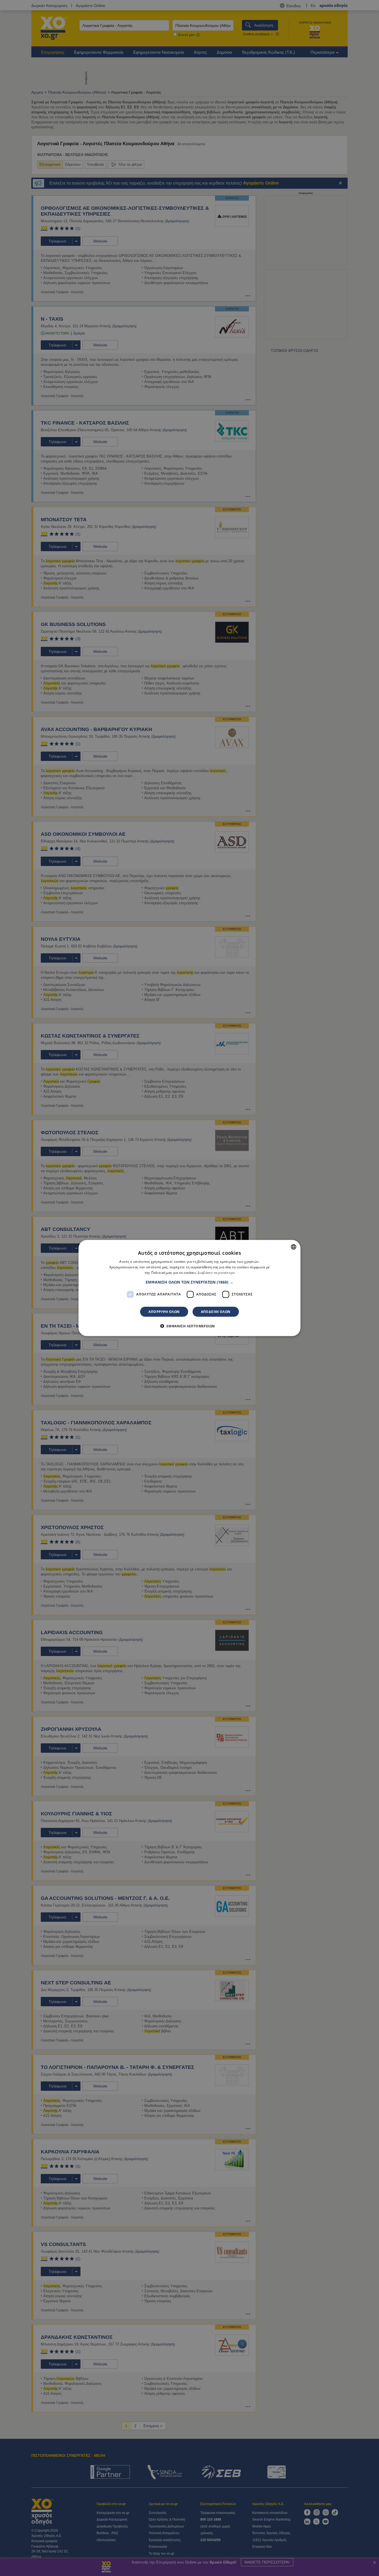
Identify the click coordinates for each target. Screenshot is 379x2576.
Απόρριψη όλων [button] (164, 1311)
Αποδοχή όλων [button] (216, 1311)
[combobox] (294, 1247)
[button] (189, 1282)
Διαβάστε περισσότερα (216, 1273)
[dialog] (189, 1288)
